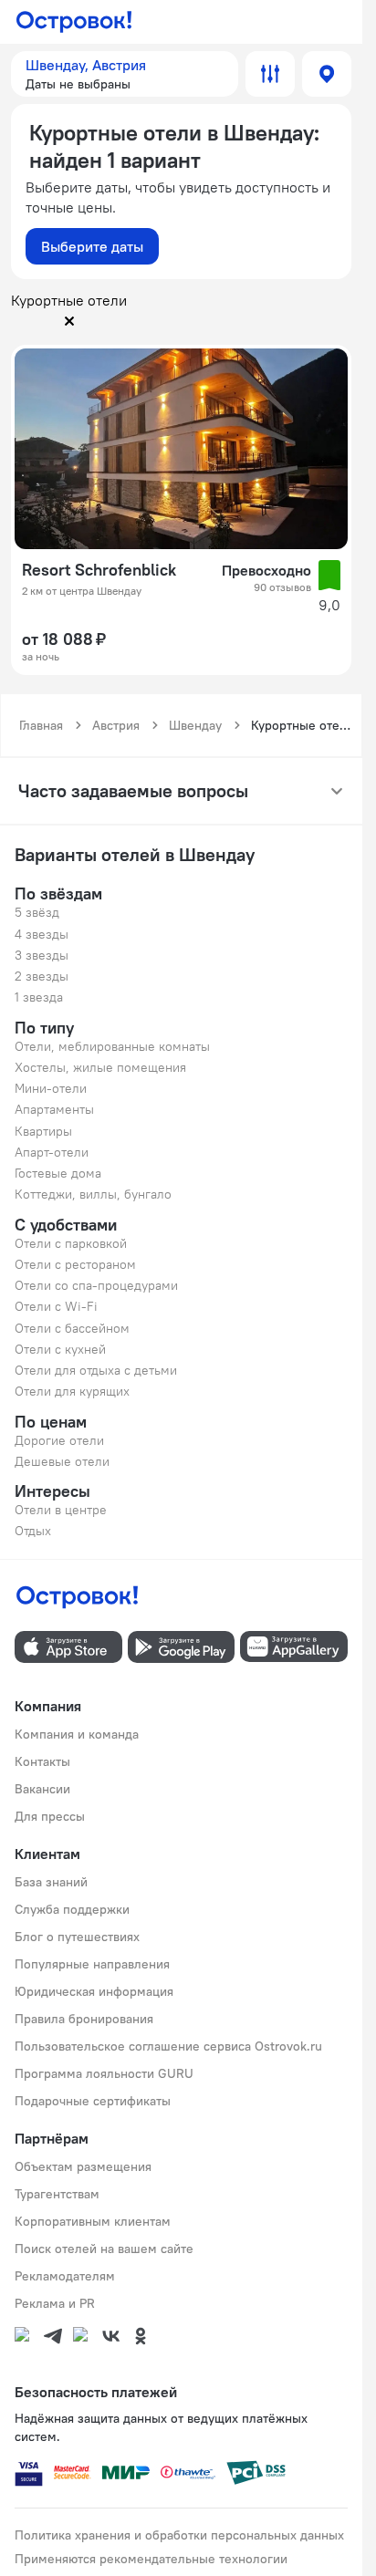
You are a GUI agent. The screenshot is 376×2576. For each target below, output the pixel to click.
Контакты (42, 1761)
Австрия (116, 725)
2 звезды (42, 976)
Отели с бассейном (72, 1328)
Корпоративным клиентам (93, 2221)
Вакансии (42, 1789)
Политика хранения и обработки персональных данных (179, 2535)
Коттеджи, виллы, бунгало (93, 1194)
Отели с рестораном (75, 1264)
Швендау (195, 725)
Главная (41, 725)
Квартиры (43, 1131)
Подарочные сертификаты (93, 2101)
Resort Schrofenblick (99, 570)
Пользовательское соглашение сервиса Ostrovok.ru (168, 2046)
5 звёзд (37, 912)
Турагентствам (57, 2194)
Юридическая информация (94, 1991)
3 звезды (42, 955)
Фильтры (270, 74)
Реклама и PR (55, 2303)
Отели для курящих (72, 1391)
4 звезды (42, 934)
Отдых (33, 1531)
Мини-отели (51, 1088)
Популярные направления (92, 1964)
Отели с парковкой (71, 1243)
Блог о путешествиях (77, 1937)
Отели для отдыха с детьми (96, 1370)
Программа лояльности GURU (104, 2073)
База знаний (51, 1882)
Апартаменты (54, 1109)
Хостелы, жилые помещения (100, 1067)
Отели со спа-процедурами (96, 1285)
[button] (125, 74)
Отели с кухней (60, 1349)
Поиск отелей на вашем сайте (104, 2249)
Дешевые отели (62, 1461)
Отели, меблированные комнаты (112, 1046)
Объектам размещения (83, 2166)
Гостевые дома (58, 1173)
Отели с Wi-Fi (56, 1306)
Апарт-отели (52, 1152)
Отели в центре (61, 1510)
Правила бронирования (84, 2019)
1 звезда (39, 997)
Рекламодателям (65, 2276)
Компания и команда (77, 1734)
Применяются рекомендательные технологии (151, 2559)
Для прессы (50, 1816)
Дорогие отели (59, 1440)
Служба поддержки (72, 1909)
